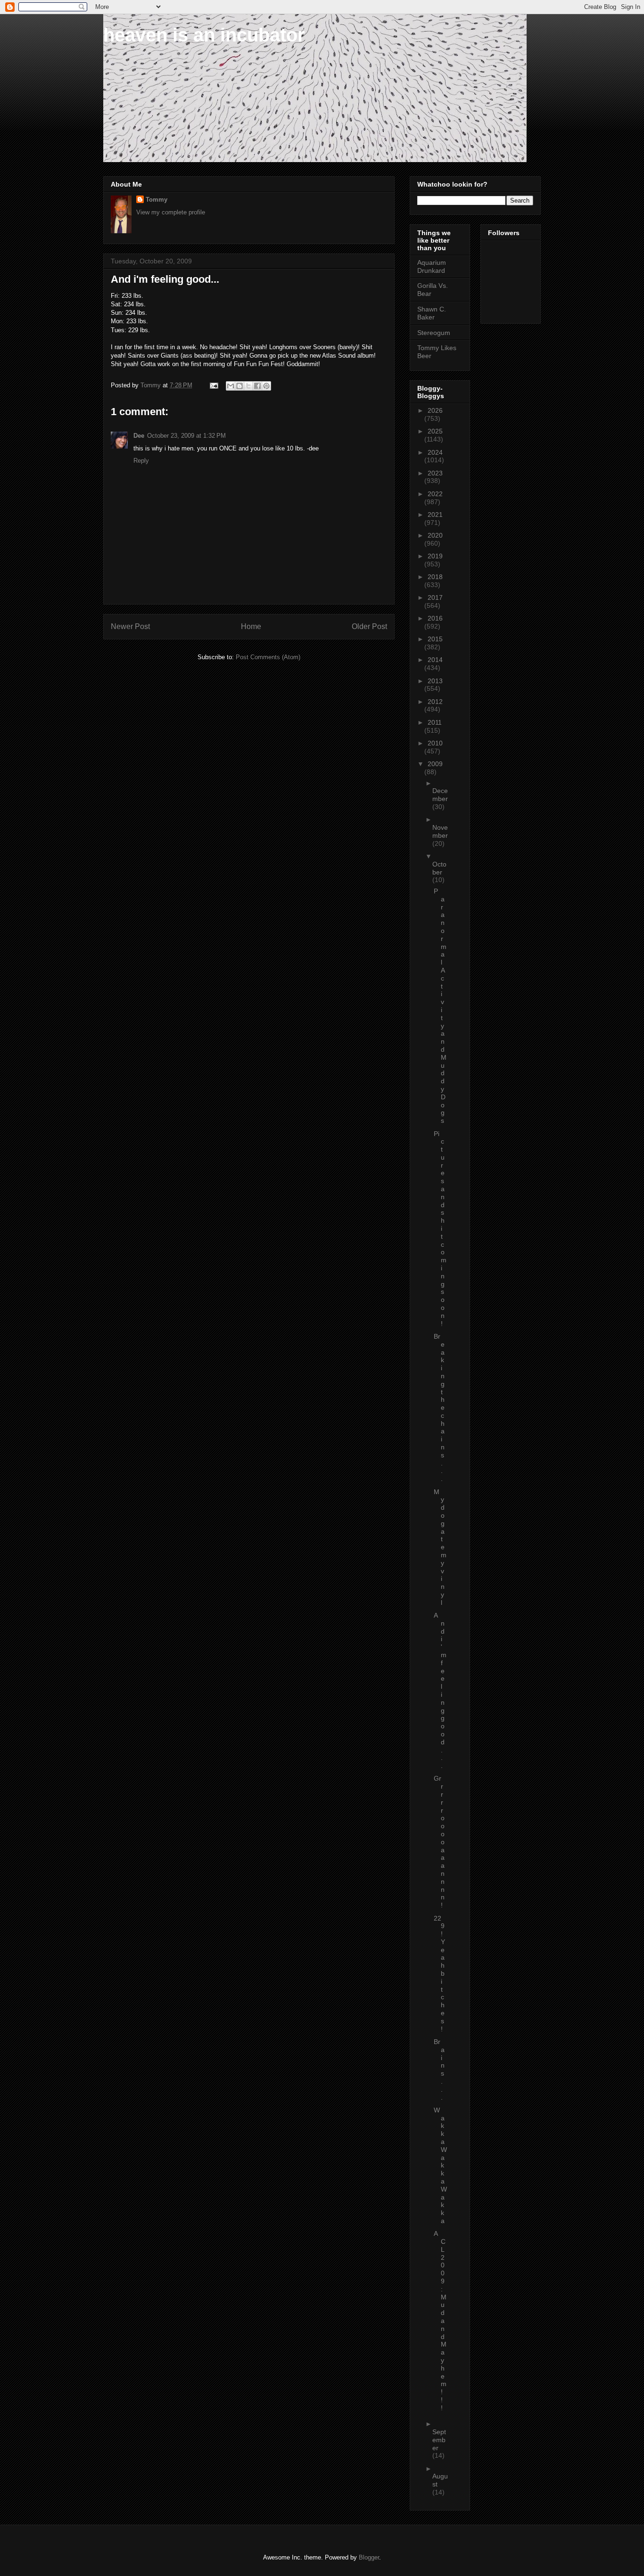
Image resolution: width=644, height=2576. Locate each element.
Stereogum (434, 333)
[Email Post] (213, 385)
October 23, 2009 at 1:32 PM (186, 436)
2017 (435, 597)
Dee (139, 436)
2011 (435, 722)
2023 (435, 473)
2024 (435, 452)
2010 (435, 743)
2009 (435, 764)
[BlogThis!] (239, 386)
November (440, 831)
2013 (435, 681)
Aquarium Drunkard (432, 266)
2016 (435, 618)
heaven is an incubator (204, 35)
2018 (435, 577)
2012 (435, 702)
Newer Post (130, 626)
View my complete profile (171, 212)
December (440, 795)
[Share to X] (248, 386)
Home (251, 626)
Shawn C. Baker (432, 313)
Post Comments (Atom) (268, 657)
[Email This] (231, 386)
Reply (141, 461)
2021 (435, 515)
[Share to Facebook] (257, 386)
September (439, 2440)
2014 (435, 660)
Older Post (369, 626)
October (439, 868)
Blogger (369, 2557)
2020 (435, 535)
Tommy (157, 200)
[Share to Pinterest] (266, 386)
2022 (435, 494)
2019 (435, 556)
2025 (435, 431)
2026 (435, 410)
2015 (435, 639)
